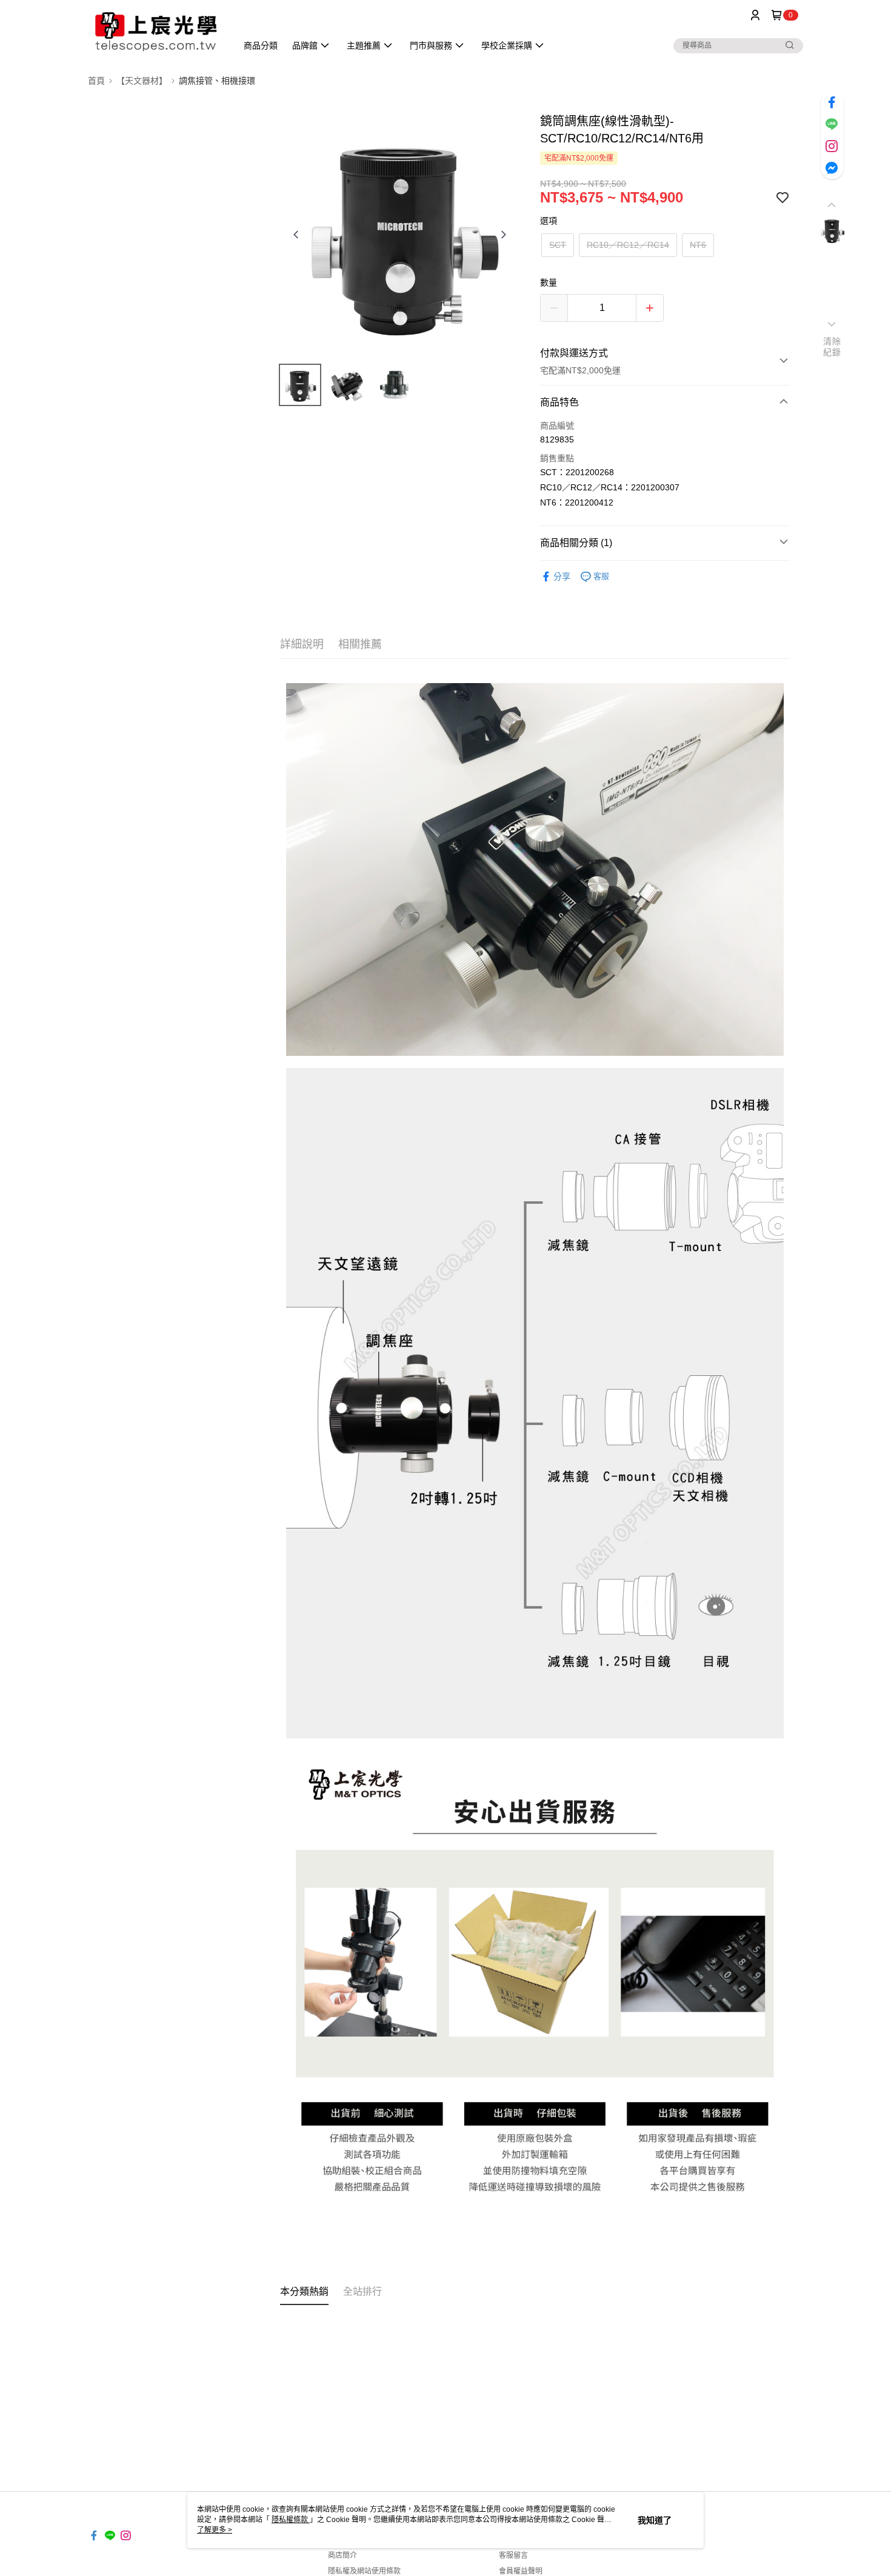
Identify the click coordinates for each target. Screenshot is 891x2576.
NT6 (698, 245)
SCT (558, 245)
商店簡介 (342, 2555)
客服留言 (513, 2555)
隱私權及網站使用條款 (364, 2571)
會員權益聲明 (521, 2571)
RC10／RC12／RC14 (628, 245)
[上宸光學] (155, 32)
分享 (562, 576)
